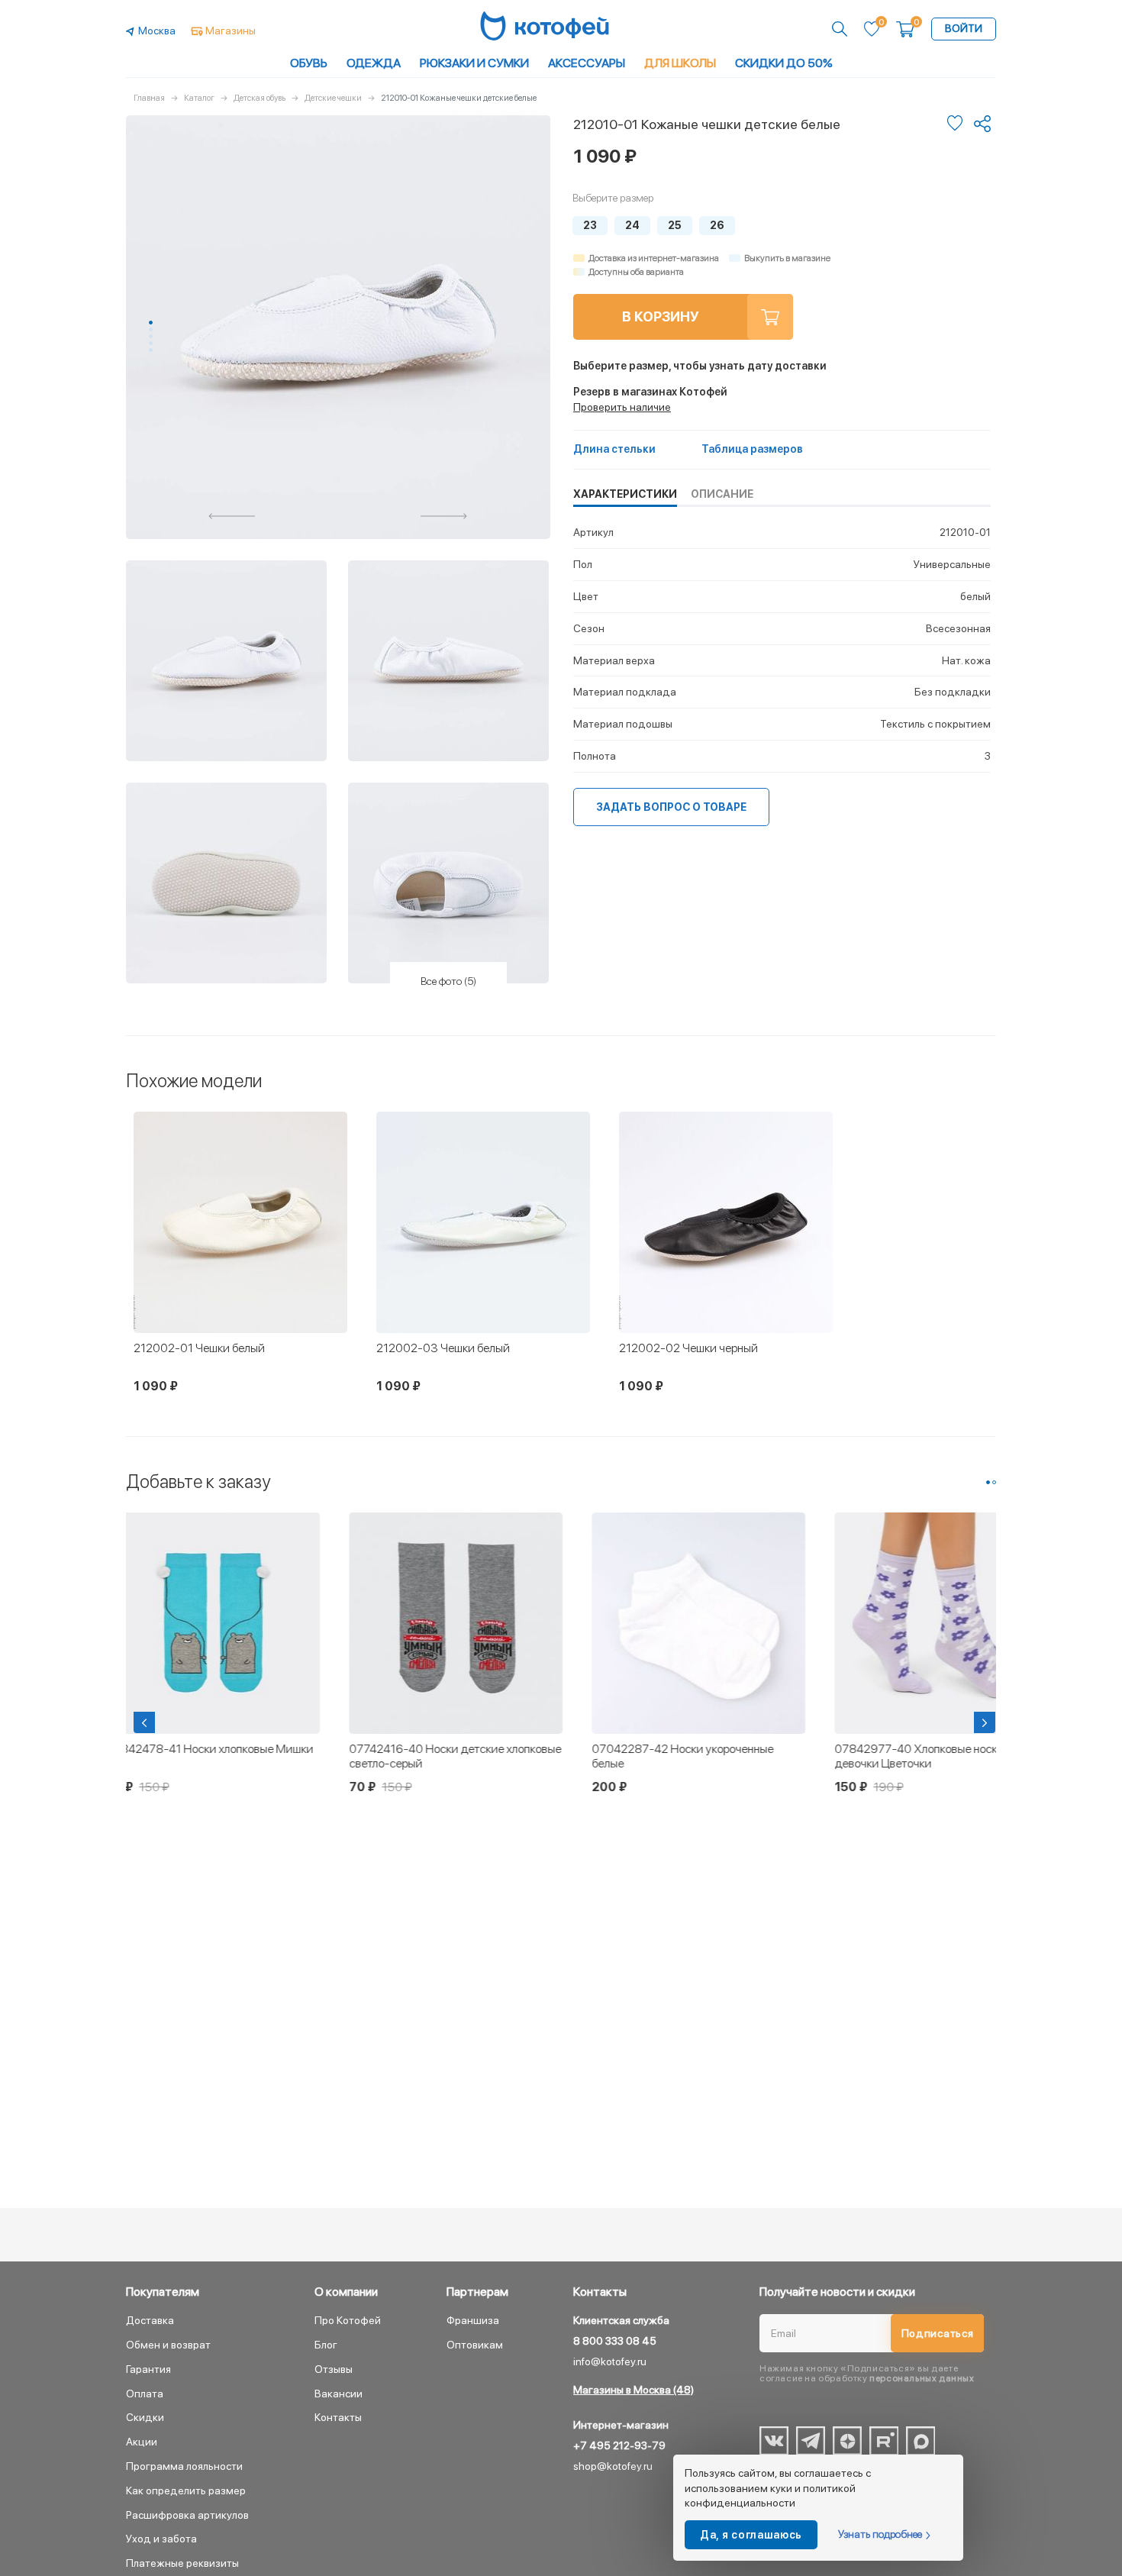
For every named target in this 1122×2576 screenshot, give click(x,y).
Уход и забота (161, 2539)
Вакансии (339, 2394)
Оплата (145, 2394)
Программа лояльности (184, 2466)
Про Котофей (348, 2320)
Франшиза (473, 2320)
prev (232, 516)
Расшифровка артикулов (187, 2515)
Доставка (150, 2320)
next (444, 516)
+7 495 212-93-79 (619, 2445)
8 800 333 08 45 (615, 2341)
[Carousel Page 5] (151, 350)
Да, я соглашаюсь (751, 2535)
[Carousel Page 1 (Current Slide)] (151, 323)
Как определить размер (186, 2490)
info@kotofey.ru (610, 2361)
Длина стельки (614, 449)
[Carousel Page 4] (151, 343)
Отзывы (334, 2369)
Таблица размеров (752, 449)
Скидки (145, 2417)
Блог (326, 2345)
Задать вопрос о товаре (671, 807)
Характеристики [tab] (625, 494)
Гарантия (148, 2369)
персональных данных (922, 2378)
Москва (157, 31)
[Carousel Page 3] (151, 336)
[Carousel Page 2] (151, 329)
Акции (142, 2442)
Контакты (338, 2417)
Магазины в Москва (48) (634, 2390)
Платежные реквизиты (182, 2563)
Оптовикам (475, 2345)
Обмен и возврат (168, 2345)
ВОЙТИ (964, 28)
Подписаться (938, 2333)
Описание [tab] (722, 494)
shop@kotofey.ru (613, 2466)
